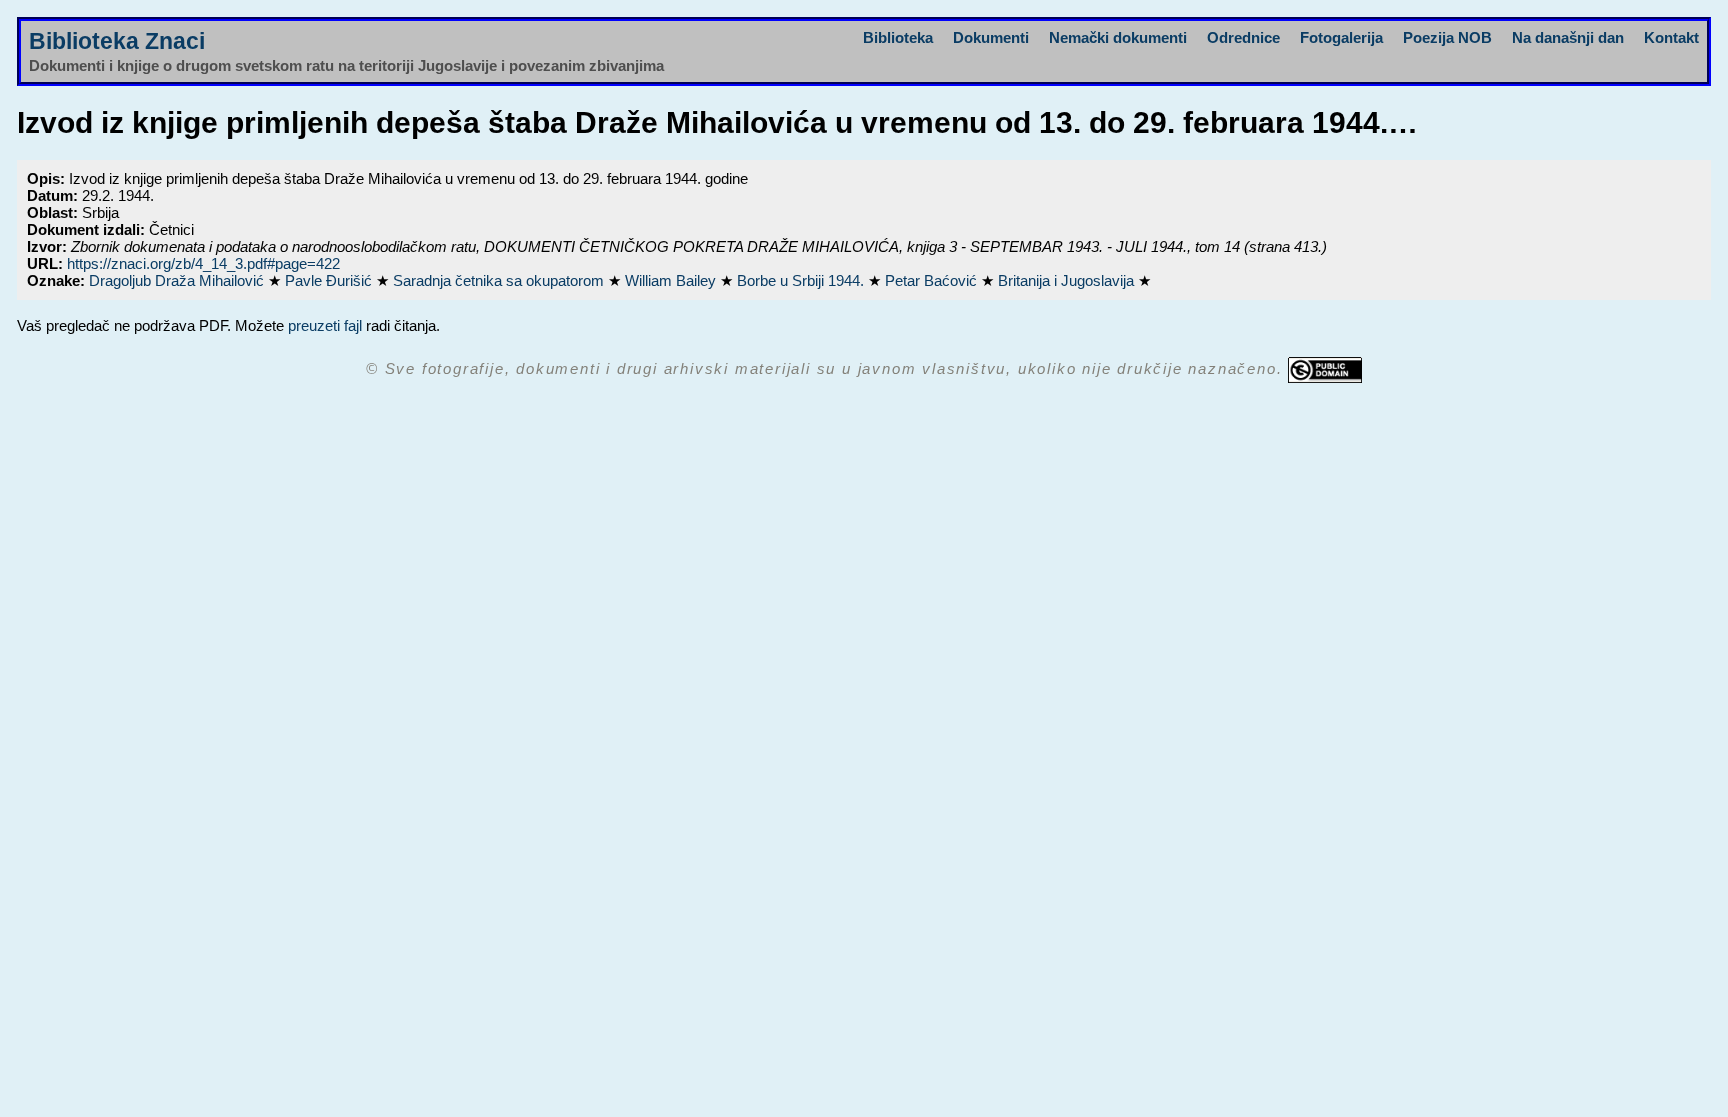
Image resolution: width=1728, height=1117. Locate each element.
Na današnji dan (1568, 37)
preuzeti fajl (325, 325)
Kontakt (1671, 37)
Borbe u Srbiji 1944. (802, 280)
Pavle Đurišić (330, 280)
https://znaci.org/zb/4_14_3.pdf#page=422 (203, 263)
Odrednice (1243, 37)
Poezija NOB (1447, 37)
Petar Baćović (933, 280)
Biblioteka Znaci (117, 41)
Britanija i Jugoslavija (1068, 280)
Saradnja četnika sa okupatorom (500, 280)
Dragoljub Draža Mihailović (178, 280)
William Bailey (672, 280)
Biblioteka (898, 37)
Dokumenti (991, 37)
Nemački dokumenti (1118, 37)
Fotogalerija (1341, 37)
